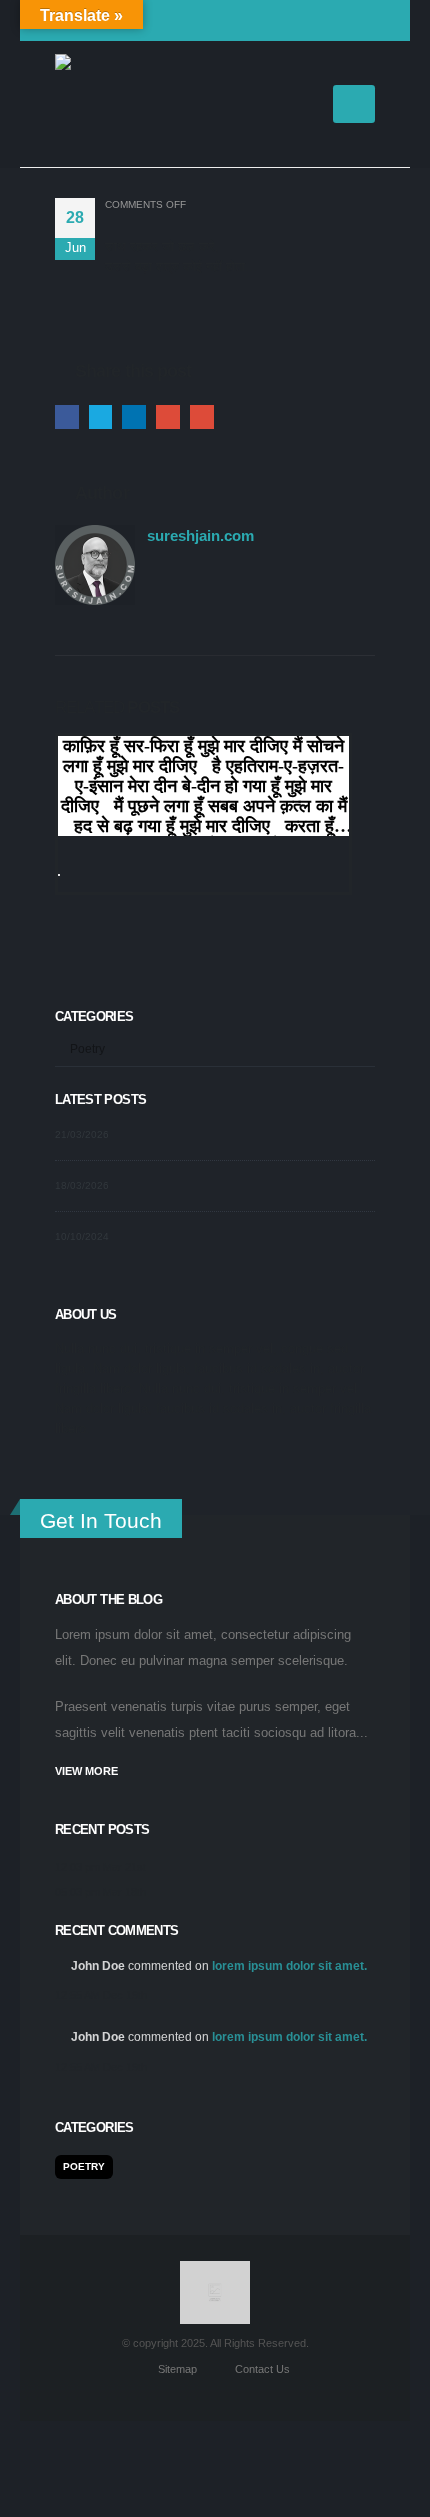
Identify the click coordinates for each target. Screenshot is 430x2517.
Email (202, 417)
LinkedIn (134, 417)
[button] (307, 104)
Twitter (101, 417)
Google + (168, 417)
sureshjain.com (200, 535)
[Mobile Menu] (354, 104)
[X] (233, 21)
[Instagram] (297, 21)
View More (86, 1771)
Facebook (67, 417)
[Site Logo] (105, 104)
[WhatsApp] (329, 21)
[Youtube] (265, 21)
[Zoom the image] (215, 2270)
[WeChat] (361, 21)
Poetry (87, 1049)
